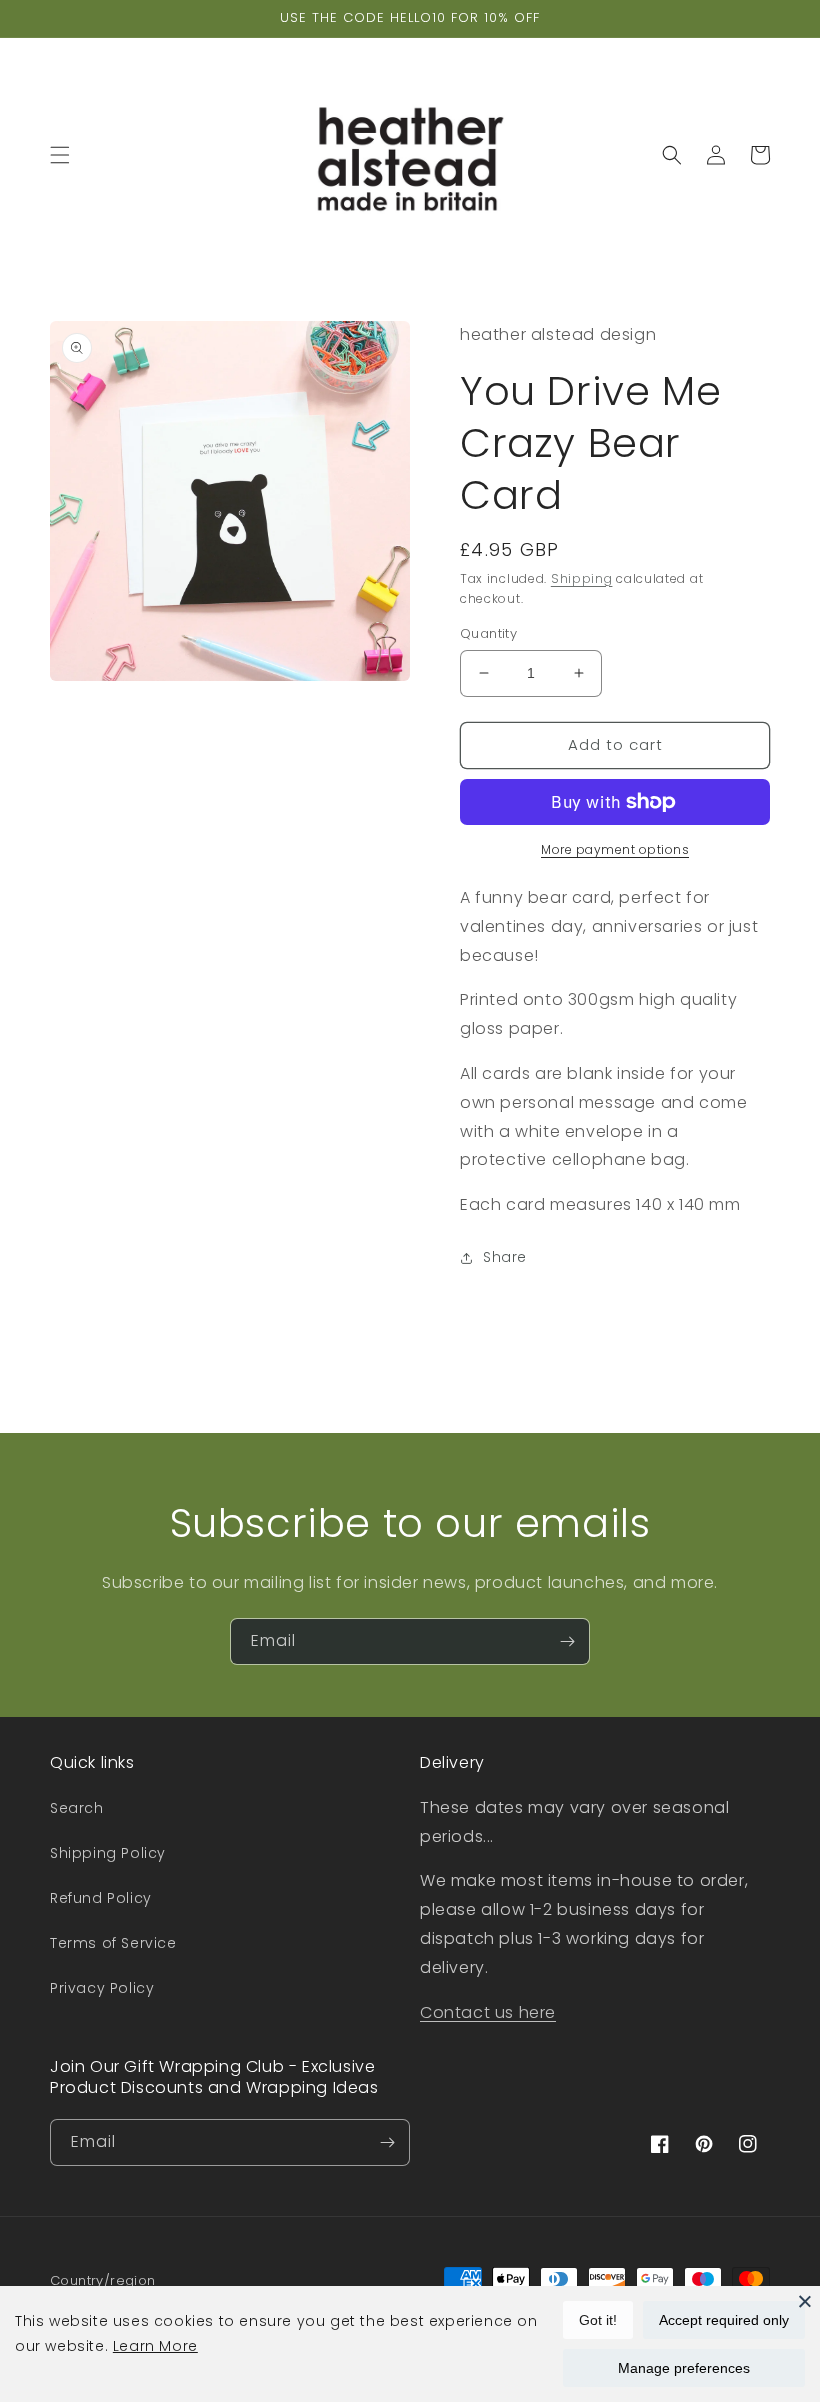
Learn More (155, 2346)
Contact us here (488, 2012)
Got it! (598, 2320)
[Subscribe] (567, 1641)
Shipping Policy (108, 1853)
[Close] (805, 2301)
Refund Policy (101, 1898)
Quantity (488, 633)
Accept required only (724, 2320)
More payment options (615, 849)
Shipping (582, 578)
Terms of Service (113, 1943)
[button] (60, 155)
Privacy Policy (102, 1988)
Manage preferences (684, 2368)
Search (77, 1808)
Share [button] (505, 1257)
